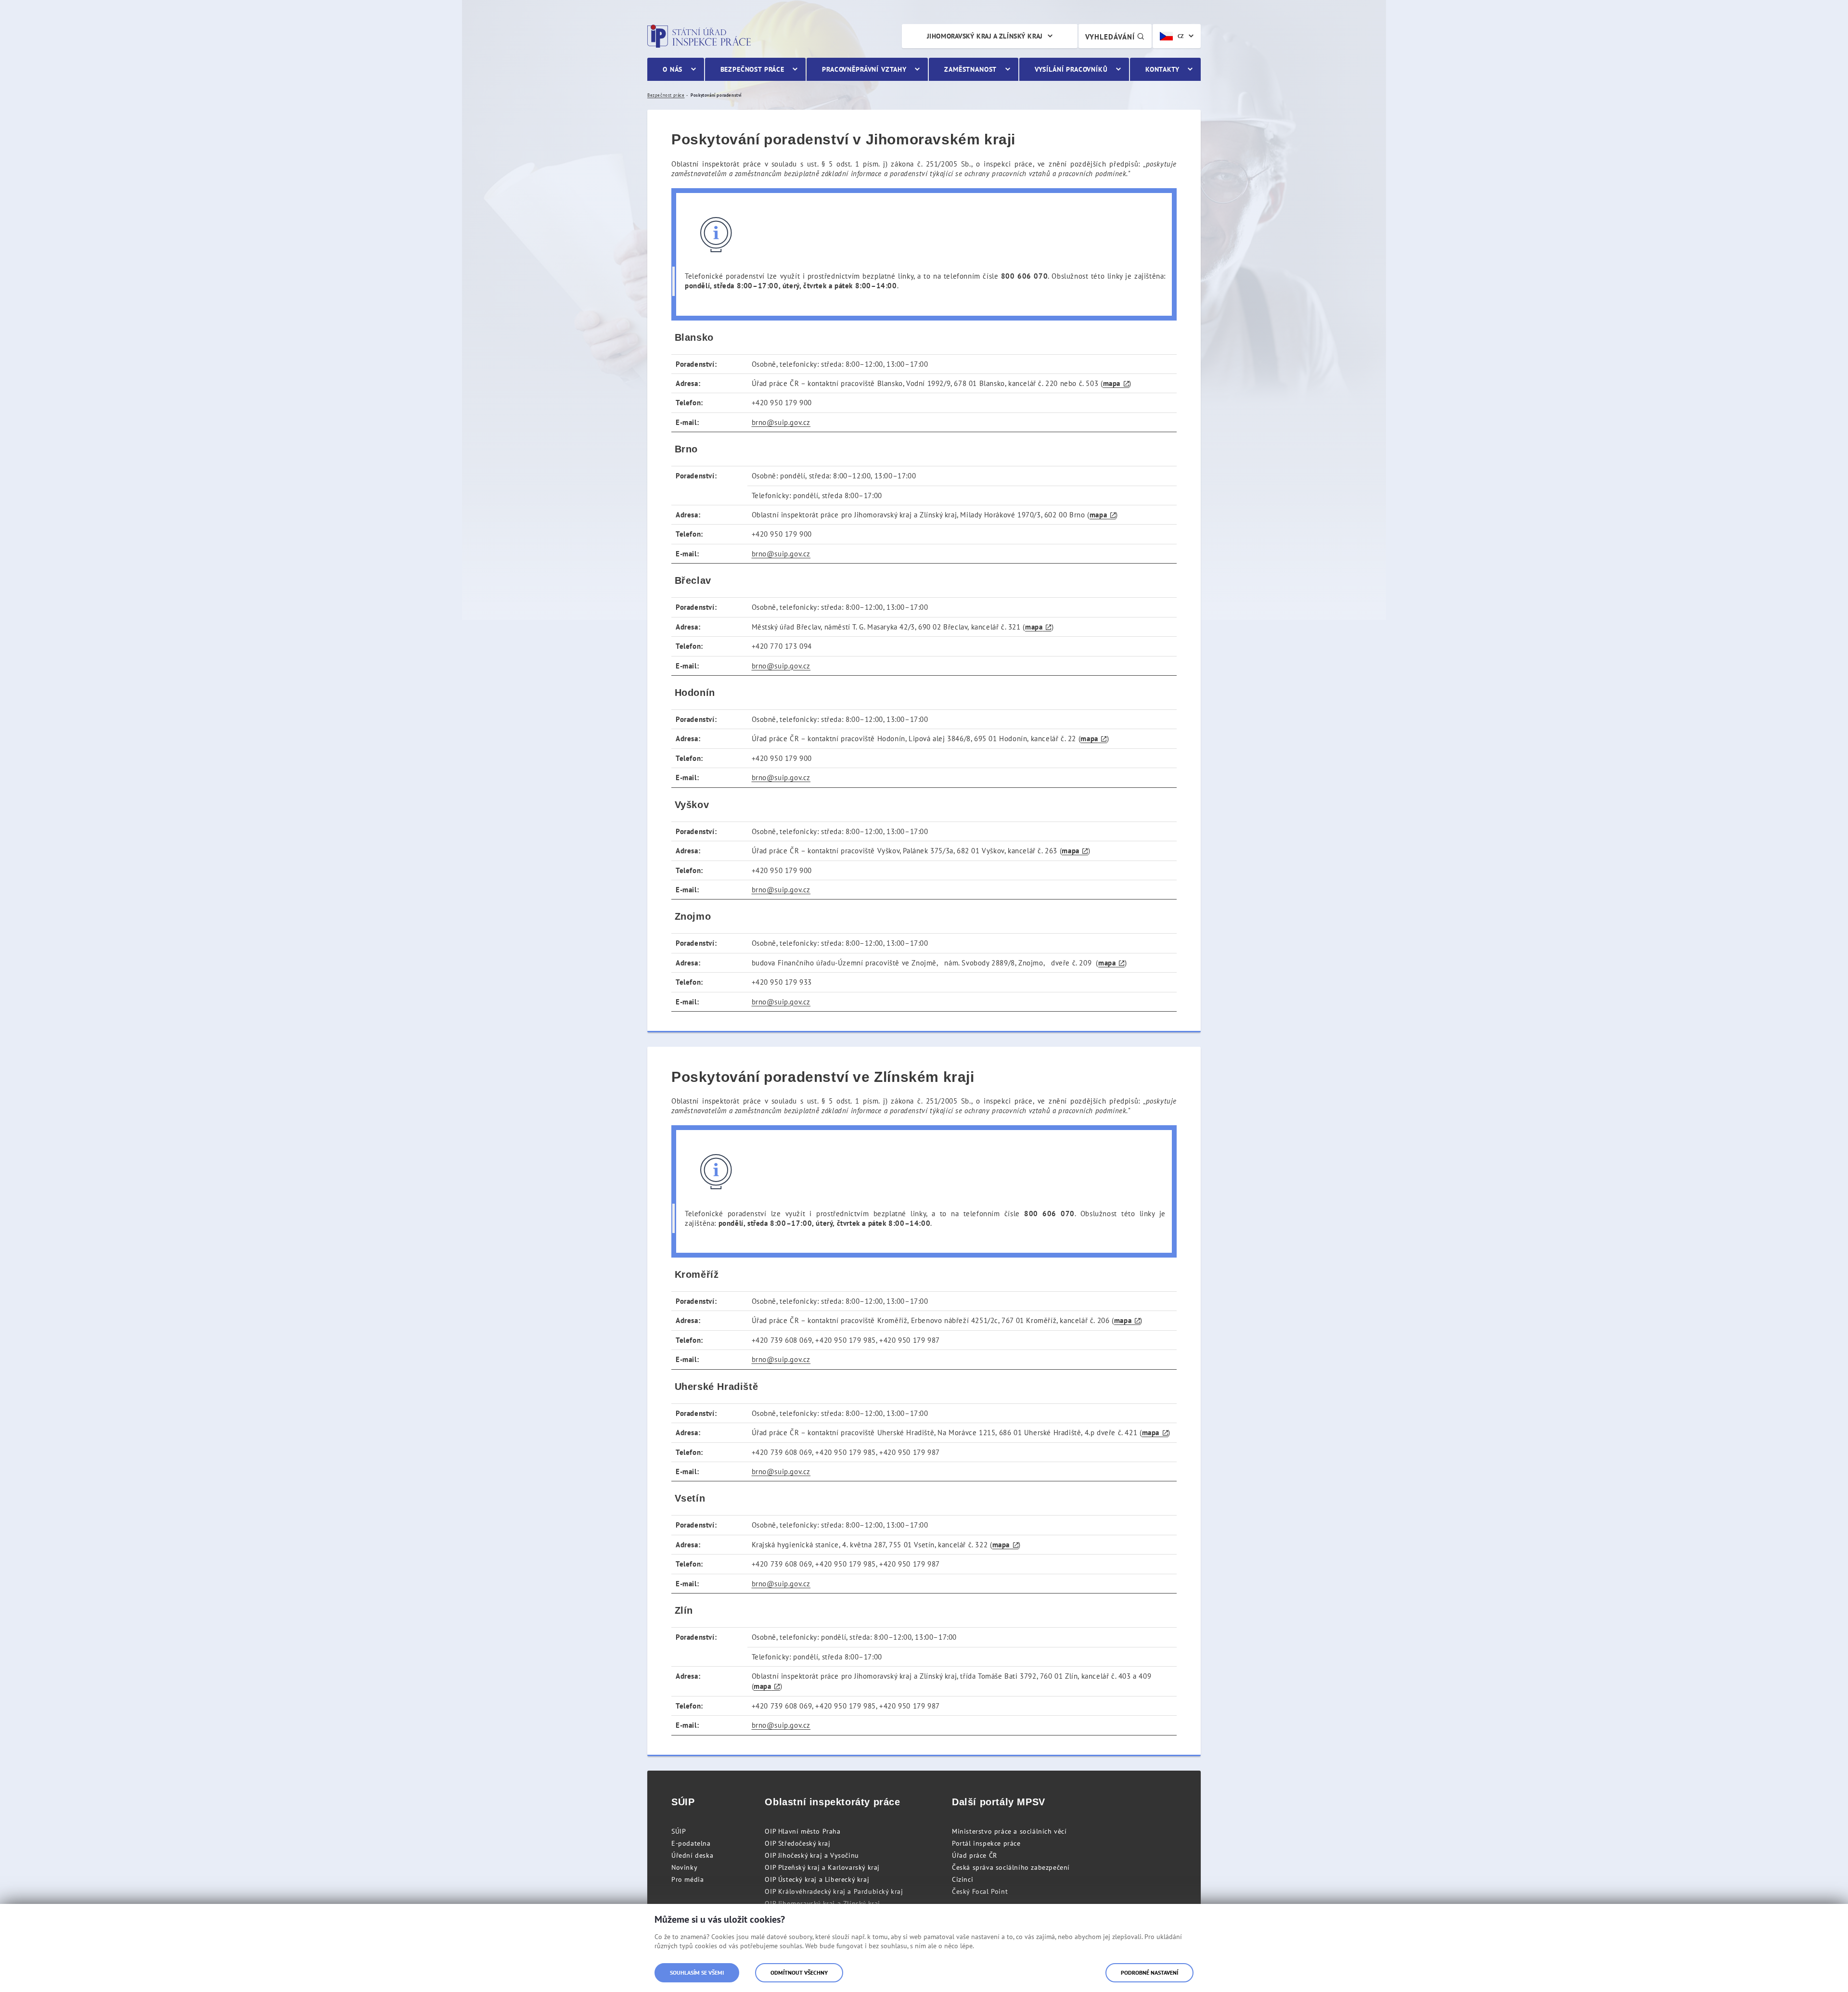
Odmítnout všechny (799, 1973)
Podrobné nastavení (1149, 1973)
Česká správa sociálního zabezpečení (1011, 1867)
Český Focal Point (980, 1891)
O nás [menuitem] (673, 69)
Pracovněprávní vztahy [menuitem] (864, 69)
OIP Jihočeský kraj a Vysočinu (812, 1855)
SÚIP (679, 1831)
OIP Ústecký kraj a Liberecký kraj (817, 1879)
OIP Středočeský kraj (797, 1843)
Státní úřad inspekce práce (699, 36)
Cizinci (962, 1879)
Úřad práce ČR (975, 1855)
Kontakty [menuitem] (1162, 69)
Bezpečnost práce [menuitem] (752, 69)
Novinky (684, 1867)
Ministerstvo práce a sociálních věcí (1009, 1831)
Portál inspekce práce (986, 1843)
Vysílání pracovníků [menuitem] (1071, 69)
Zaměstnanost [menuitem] (970, 69)
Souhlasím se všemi (697, 1973)
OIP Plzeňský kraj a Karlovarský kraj (822, 1867)
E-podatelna (691, 1843)
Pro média (687, 1879)
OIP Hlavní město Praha (802, 1831)
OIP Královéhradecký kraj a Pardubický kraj (834, 1891)
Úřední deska (692, 1855)
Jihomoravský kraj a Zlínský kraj (985, 36)
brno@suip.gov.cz (781, 422)
